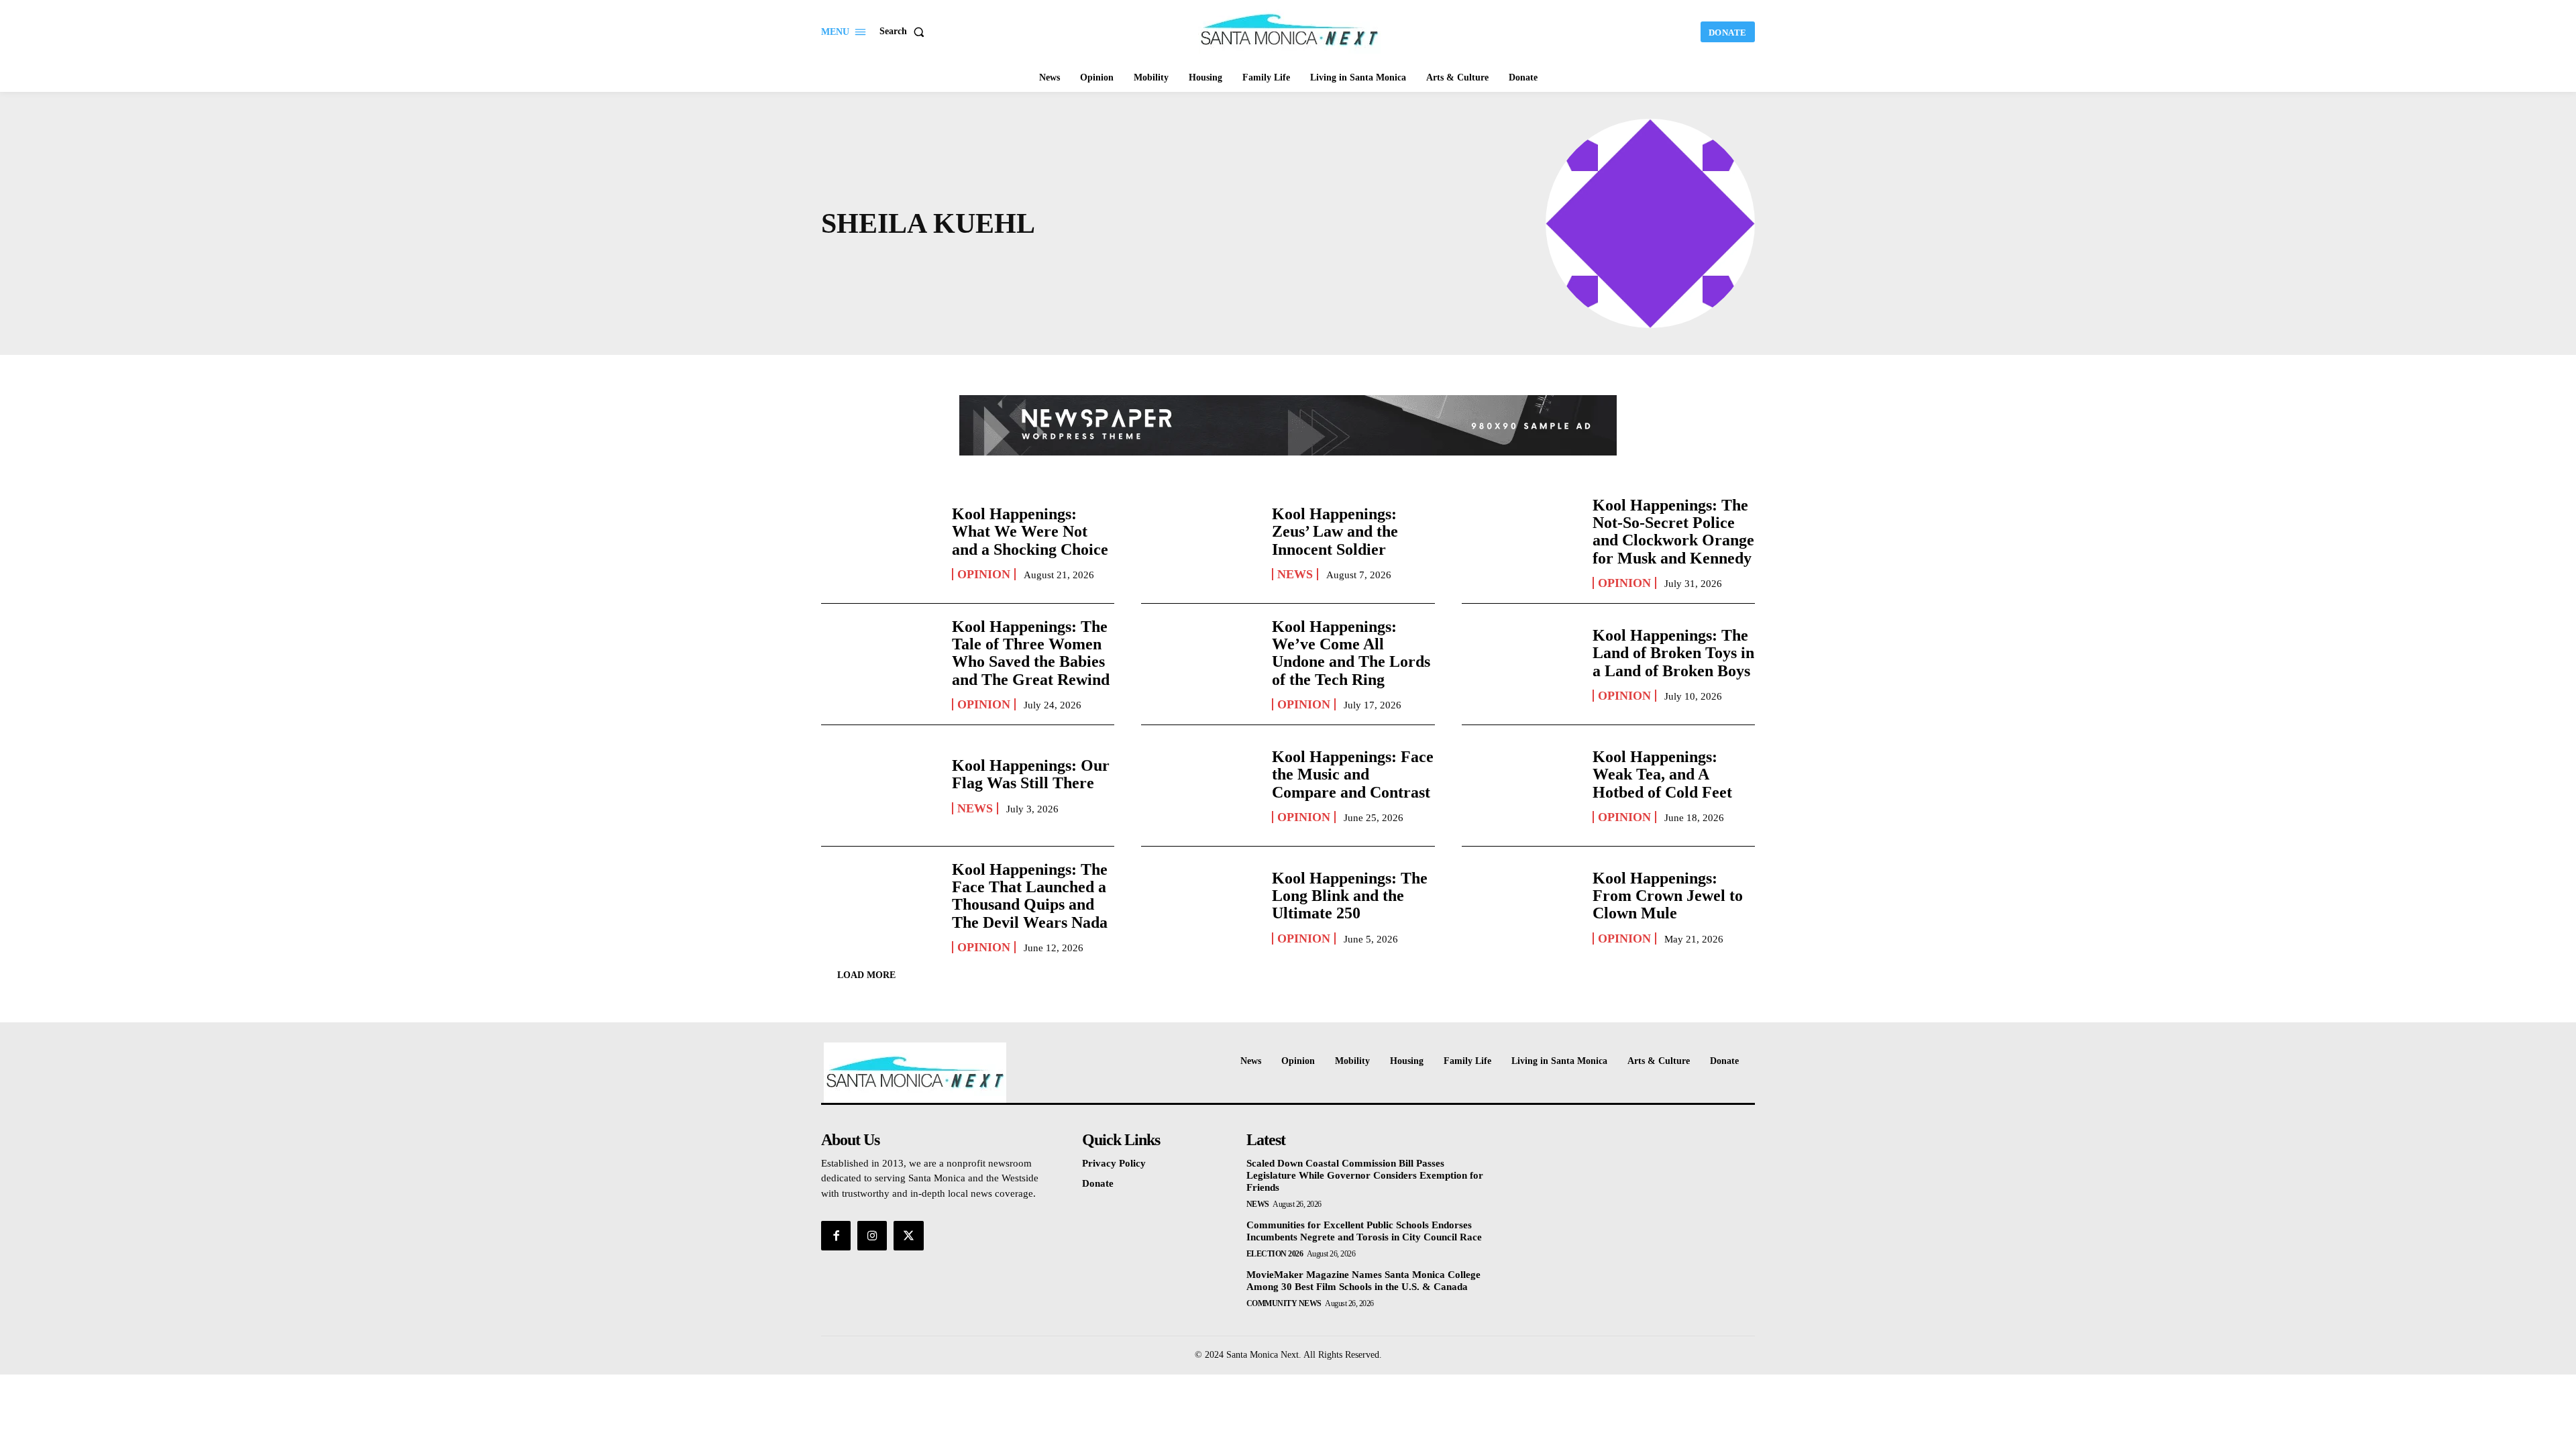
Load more (866, 975)
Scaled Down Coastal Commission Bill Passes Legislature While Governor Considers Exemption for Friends (1365, 1175)
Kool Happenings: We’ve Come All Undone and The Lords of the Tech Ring (1351, 653)
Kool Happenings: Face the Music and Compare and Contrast (1353, 774)
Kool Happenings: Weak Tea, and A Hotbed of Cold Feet (1662, 774)
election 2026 (1275, 1254)
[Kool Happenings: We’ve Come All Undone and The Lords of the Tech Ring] (1200, 664)
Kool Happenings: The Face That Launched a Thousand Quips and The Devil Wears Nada (1030, 896)
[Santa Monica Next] (1290, 30)
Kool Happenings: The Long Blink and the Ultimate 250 (1350, 896)
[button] (905, 32)
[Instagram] (872, 1236)
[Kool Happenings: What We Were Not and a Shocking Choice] (880, 543)
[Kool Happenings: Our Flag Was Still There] (880, 786)
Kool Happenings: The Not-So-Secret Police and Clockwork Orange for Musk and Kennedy (1673, 532)
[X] (908, 1236)
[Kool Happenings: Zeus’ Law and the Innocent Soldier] (1200, 543)
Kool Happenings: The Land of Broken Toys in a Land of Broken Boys (1673, 653)
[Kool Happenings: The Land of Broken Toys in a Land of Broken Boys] (1520, 664)
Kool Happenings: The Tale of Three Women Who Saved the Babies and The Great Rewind (1031, 653)
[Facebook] (836, 1236)
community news (1284, 1303)
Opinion (984, 574)
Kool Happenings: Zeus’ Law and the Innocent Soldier (1335, 532)
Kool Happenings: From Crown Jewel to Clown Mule (1668, 896)
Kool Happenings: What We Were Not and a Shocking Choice (1030, 532)
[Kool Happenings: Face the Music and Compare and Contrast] (1200, 786)
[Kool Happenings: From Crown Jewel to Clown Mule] (1520, 907)
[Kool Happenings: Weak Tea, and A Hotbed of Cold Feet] (1520, 786)
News (1295, 574)
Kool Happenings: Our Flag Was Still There (1031, 774)
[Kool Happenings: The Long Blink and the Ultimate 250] (1200, 907)
